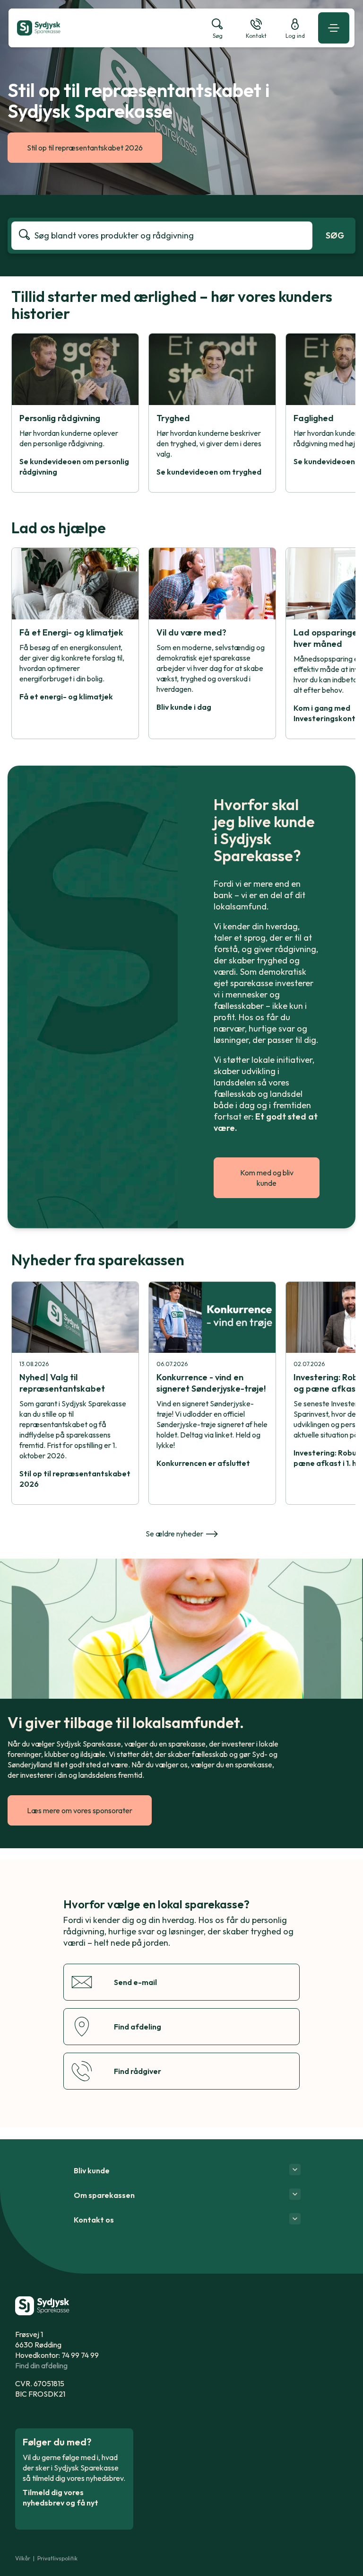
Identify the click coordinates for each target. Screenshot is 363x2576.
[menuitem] (105, 28)
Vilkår (23, 2558)
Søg (335, 235)
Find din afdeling (41, 2365)
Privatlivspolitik (57, 2558)
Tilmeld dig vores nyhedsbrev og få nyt (60, 2497)
